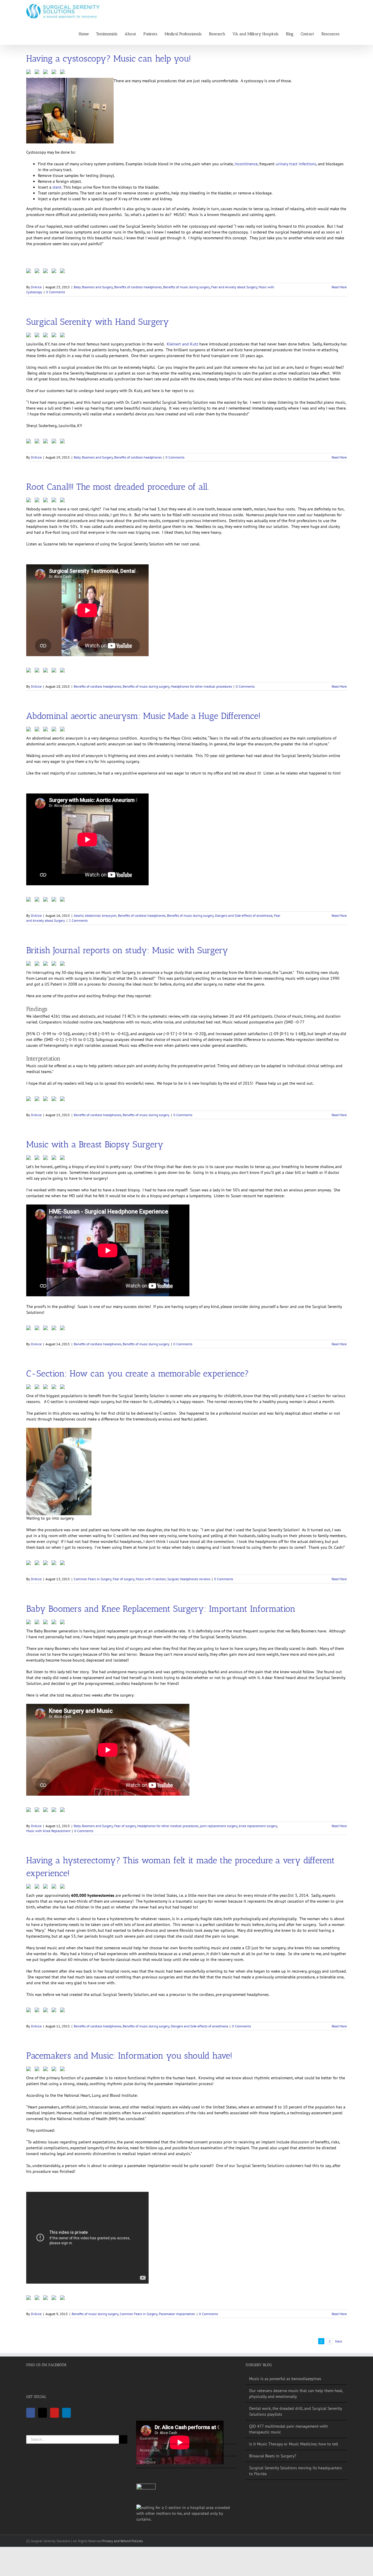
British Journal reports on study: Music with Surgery (127, 950)
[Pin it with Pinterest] (47, 73)
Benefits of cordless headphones (138, 287)
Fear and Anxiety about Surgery (234, 287)
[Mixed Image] (146, 2493)
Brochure (148, 2462)
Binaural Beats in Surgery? (273, 2456)
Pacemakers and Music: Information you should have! (129, 2056)
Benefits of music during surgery (186, 287)
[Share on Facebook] (30, 73)
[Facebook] (31, 2413)
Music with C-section (151, 1579)
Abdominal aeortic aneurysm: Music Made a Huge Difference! (143, 716)
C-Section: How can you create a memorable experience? (138, 1374)
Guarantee (149, 2438)
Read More (339, 287)
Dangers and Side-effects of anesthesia (244, 915)
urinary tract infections (296, 164)
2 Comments (78, 920)
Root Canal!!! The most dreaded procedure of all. (117, 487)
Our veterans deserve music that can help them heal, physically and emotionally (296, 2394)
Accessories (150, 2450)
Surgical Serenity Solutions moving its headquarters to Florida (295, 2471)
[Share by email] (64, 73)
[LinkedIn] (66, 2413)
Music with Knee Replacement (48, 1831)
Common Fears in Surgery (93, 1579)
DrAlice (36, 287)
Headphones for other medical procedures (201, 686)
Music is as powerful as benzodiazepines (285, 2379)
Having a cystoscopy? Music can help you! (109, 59)
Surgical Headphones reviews (189, 1579)
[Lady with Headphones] (187, 2513)
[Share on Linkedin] (55, 73)
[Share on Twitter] (38, 73)
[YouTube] (54, 2413)
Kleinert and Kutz (182, 344)
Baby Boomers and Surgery (93, 287)
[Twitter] (43, 2413)
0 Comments (56, 292)
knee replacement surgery (258, 1826)
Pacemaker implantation (177, 2314)
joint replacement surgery (219, 1826)
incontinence (246, 164)
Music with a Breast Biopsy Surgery (95, 1144)
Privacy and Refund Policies (123, 2541)
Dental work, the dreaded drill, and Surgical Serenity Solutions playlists (295, 2411)
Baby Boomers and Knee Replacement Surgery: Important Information (161, 1609)
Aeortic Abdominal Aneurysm (95, 915)
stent (57, 187)
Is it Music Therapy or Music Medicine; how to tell (294, 2444)
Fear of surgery (124, 1579)
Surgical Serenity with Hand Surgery (98, 322)
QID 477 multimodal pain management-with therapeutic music (288, 2429)
